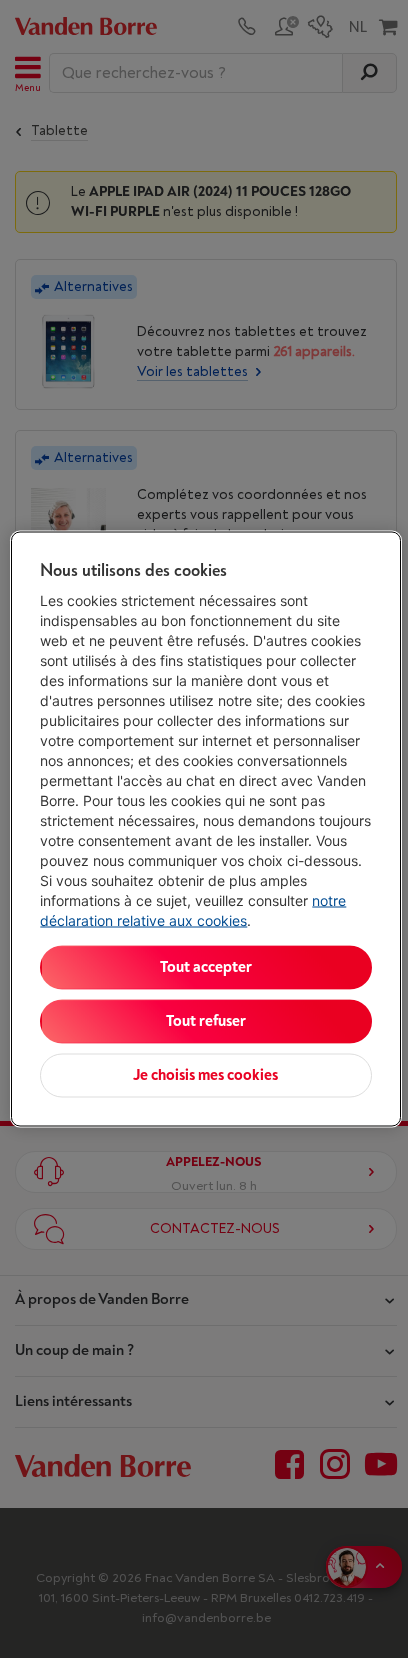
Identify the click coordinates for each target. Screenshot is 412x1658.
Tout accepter (206, 967)
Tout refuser (206, 1021)
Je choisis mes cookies (205, 1075)
